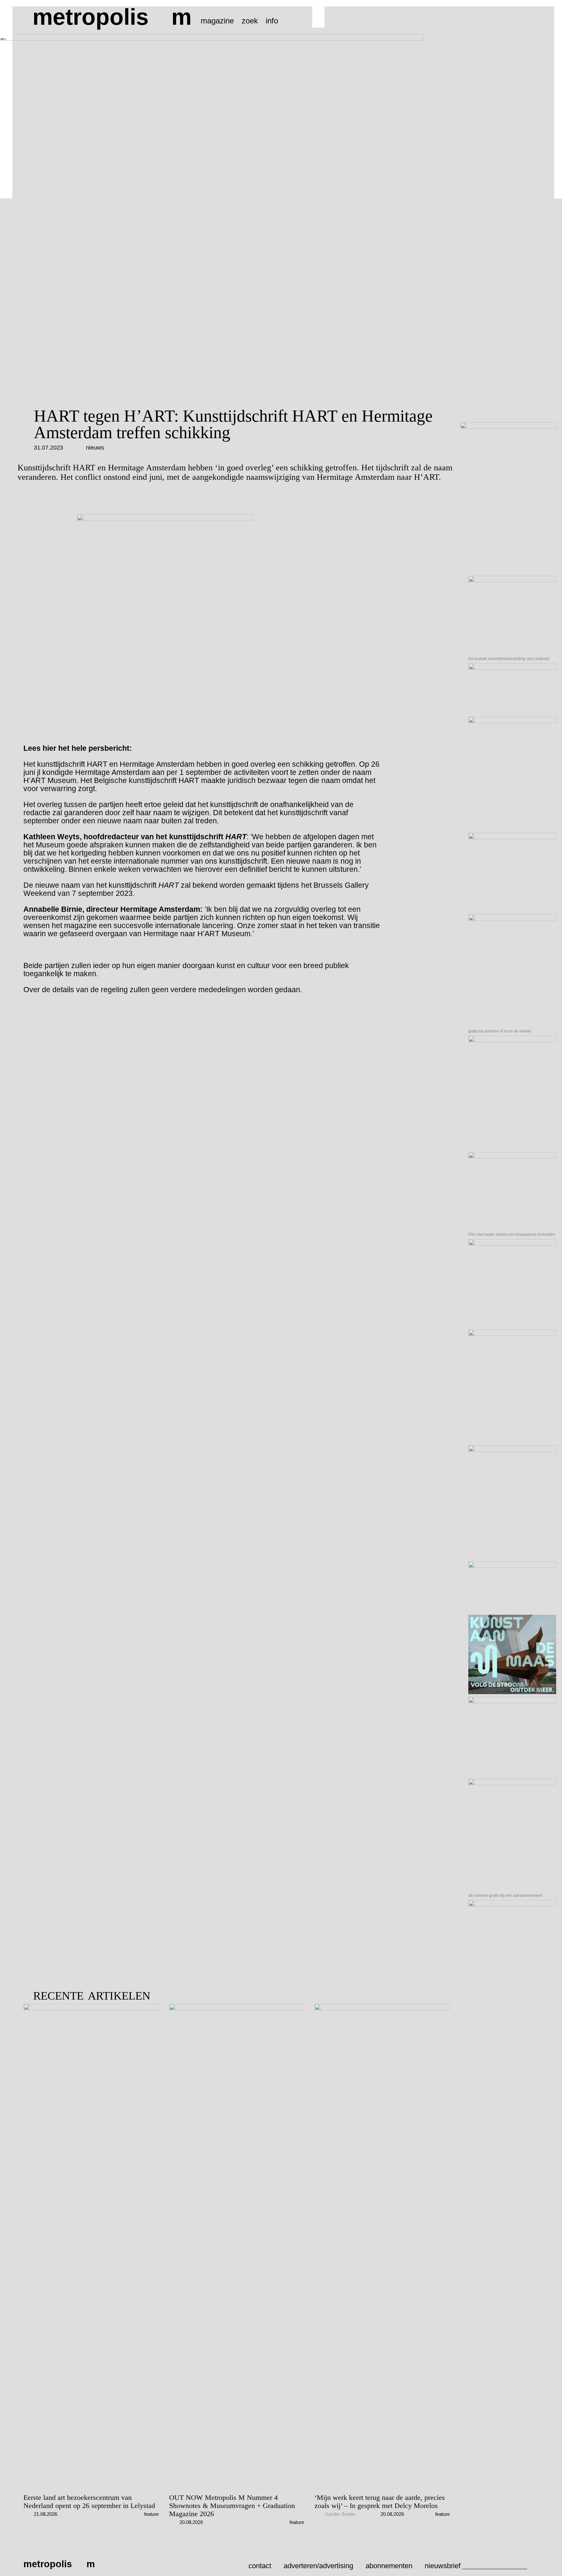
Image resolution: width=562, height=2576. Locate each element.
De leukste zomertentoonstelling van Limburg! (509, 659)
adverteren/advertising (318, 2566)
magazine (217, 21)
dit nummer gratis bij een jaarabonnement (505, 1895)
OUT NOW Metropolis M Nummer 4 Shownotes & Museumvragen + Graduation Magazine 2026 (232, 2506)
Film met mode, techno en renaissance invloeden (512, 1234)
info (272, 21)
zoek (250, 21)
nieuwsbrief (443, 2566)
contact (260, 2566)
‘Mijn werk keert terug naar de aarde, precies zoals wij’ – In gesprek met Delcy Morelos (380, 2502)
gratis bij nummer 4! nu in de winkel (500, 1031)
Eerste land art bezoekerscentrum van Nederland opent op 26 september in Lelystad (89, 2502)
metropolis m (112, 17)
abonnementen (389, 2566)
